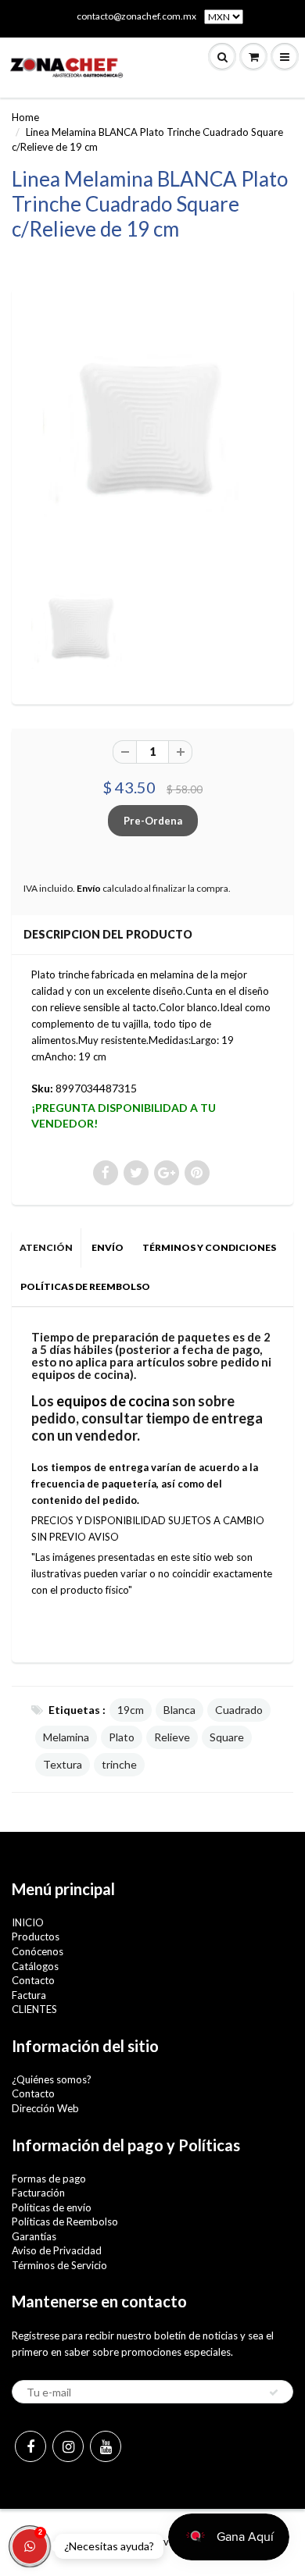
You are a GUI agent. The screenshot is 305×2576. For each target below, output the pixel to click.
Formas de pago (49, 2179)
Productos (36, 1936)
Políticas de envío (52, 2207)
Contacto (33, 1980)
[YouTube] (106, 2446)
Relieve (172, 1737)
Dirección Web (45, 2108)
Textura (63, 1764)
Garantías (34, 2236)
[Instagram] (68, 2446)
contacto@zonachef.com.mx (136, 16)
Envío (89, 888)
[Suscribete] (274, 2393)
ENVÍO (108, 1247)
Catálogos (35, 1966)
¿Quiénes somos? (52, 2079)
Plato (122, 1737)
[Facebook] (30, 2446)
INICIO (28, 1922)
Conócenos (38, 1951)
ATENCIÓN (46, 1247)
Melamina (66, 1737)
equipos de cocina (113, 1401)
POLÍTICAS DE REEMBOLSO (85, 1286)
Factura (29, 1995)
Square (227, 1737)
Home (25, 117)
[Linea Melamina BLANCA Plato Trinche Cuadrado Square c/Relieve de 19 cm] (152, 433)
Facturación (38, 2193)
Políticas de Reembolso (65, 2221)
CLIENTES (34, 2009)
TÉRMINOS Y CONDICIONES (209, 1247)
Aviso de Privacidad (57, 2250)
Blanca (179, 1710)
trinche (119, 1764)
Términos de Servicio (59, 2265)
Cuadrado (239, 1710)
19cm (131, 1710)
